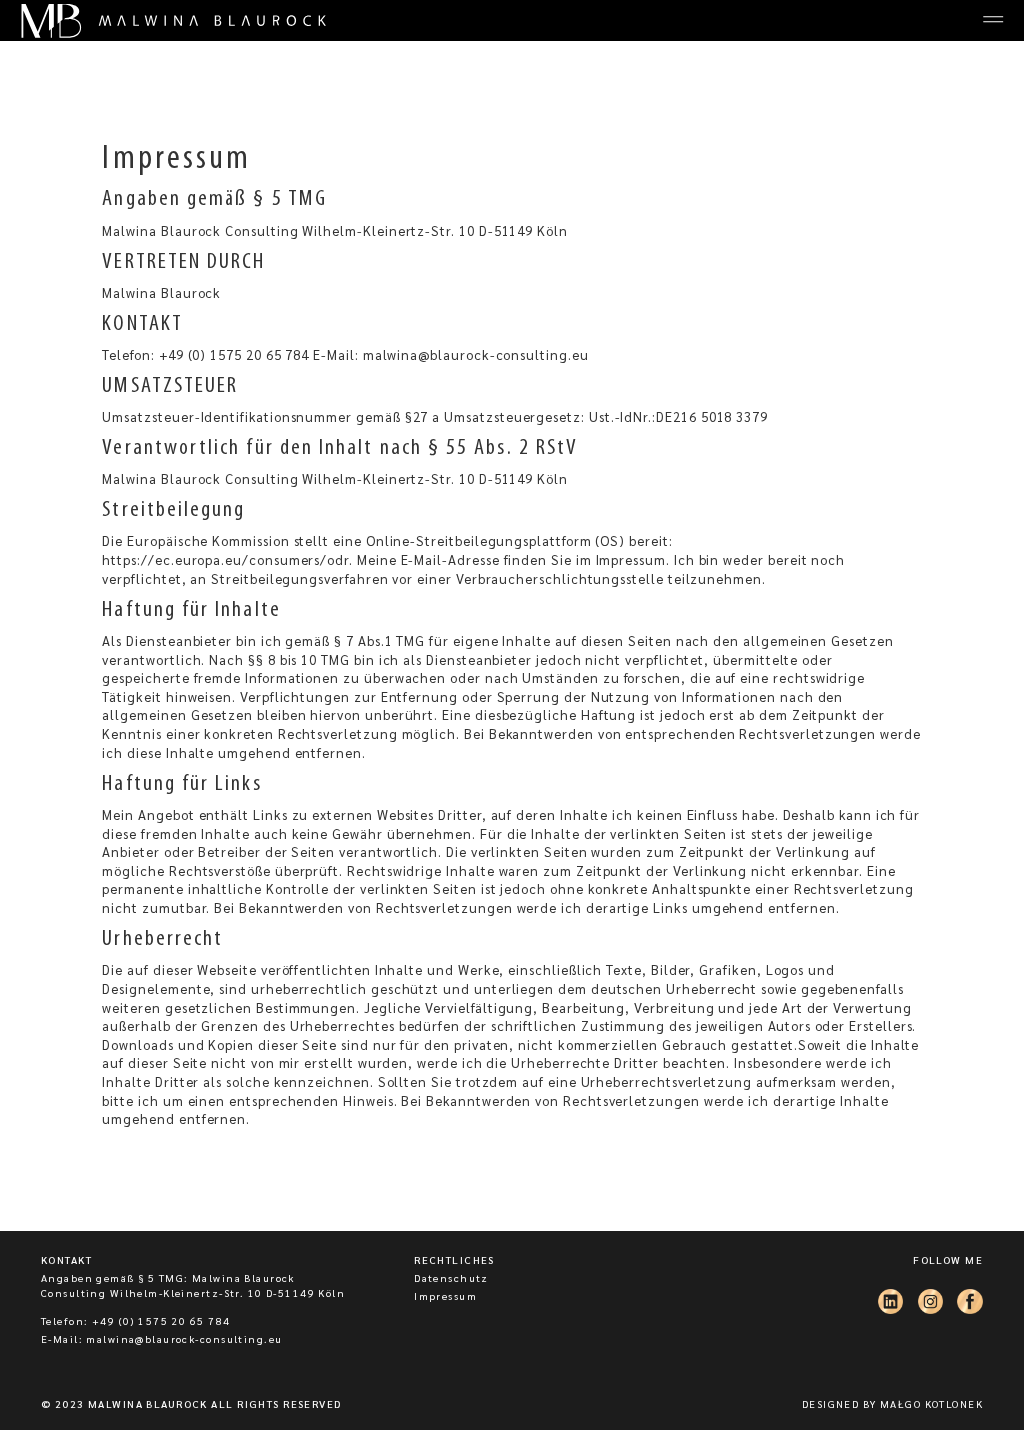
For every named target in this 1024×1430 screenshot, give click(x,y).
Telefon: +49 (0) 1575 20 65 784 (135, 1320)
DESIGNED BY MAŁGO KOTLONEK (892, 1403)
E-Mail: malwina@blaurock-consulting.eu (161, 1338)
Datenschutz (451, 1277)
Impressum (445, 1295)
